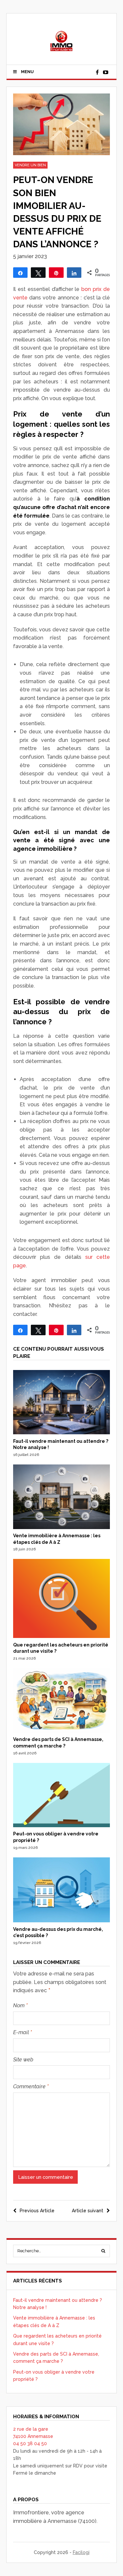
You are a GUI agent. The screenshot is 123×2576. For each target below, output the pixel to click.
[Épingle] (56, 273)
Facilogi (81, 2552)
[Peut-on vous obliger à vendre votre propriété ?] (62, 1826)
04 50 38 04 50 (30, 2443)
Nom (20, 2005)
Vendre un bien (30, 165)
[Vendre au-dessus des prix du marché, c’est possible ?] (62, 1921)
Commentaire (31, 2086)
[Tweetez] (38, 273)
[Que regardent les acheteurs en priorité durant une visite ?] (62, 1636)
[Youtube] (106, 72)
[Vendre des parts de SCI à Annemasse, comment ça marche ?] (62, 1731)
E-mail (22, 2032)
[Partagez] (20, 273)
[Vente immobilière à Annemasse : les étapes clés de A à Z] (62, 1527)
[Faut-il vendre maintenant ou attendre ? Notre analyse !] (62, 1433)
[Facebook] (97, 72)
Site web (23, 2060)
